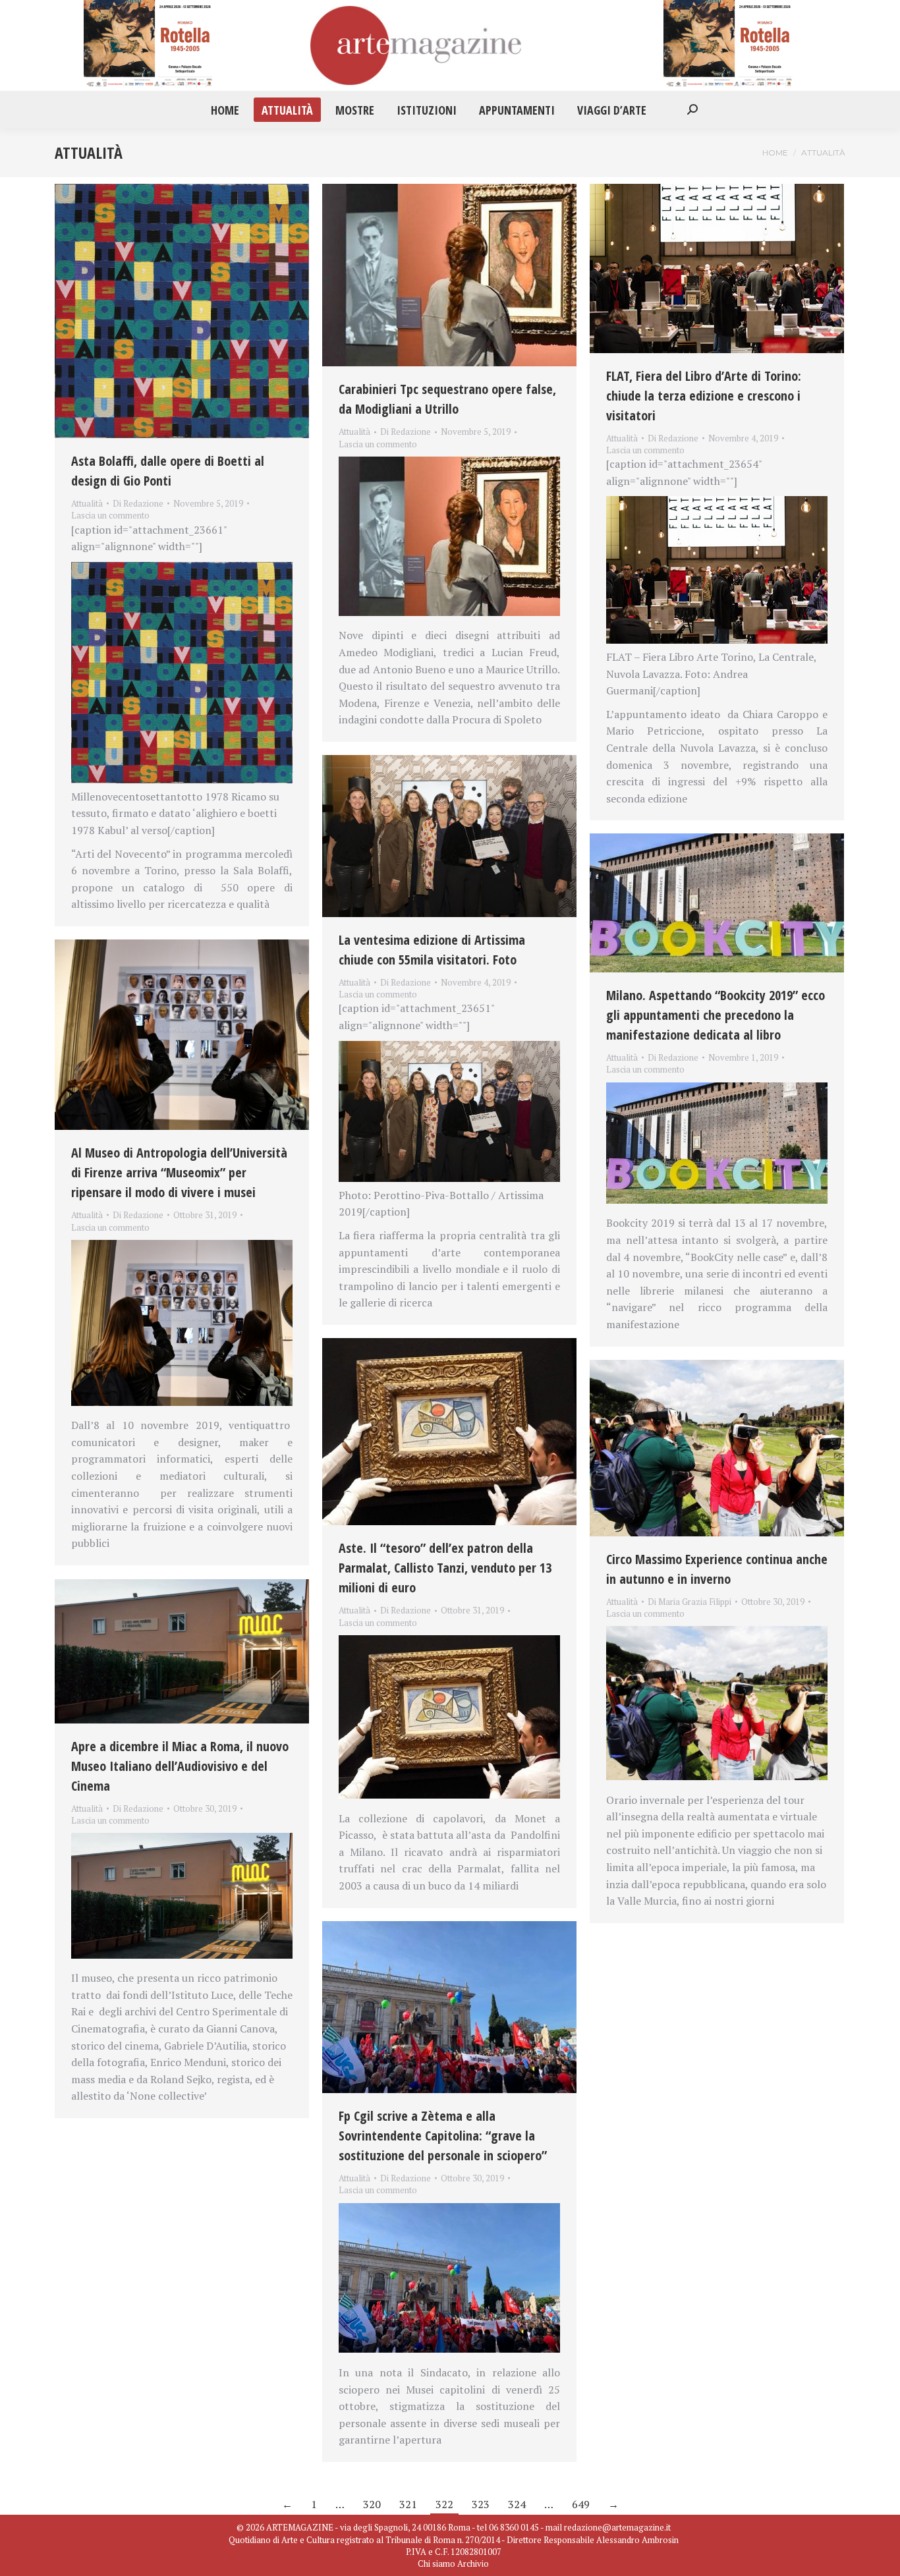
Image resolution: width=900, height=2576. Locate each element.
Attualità (87, 503)
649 (581, 2504)
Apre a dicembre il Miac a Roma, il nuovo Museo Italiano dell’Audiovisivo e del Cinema (180, 1766)
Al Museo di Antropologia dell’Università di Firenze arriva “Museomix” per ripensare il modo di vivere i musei (179, 1172)
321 (408, 2504)
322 (444, 2504)
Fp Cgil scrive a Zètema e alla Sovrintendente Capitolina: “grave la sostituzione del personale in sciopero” (443, 2136)
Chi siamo (436, 2563)
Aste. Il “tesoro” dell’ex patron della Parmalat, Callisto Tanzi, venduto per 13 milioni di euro (445, 1568)
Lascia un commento (110, 515)
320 (372, 2504)
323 (481, 2504)
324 (517, 2504)
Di (138, 503)
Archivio (473, 2563)
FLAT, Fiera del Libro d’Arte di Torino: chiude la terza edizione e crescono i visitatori (704, 396)
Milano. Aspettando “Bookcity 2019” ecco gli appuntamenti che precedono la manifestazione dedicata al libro (716, 1015)
